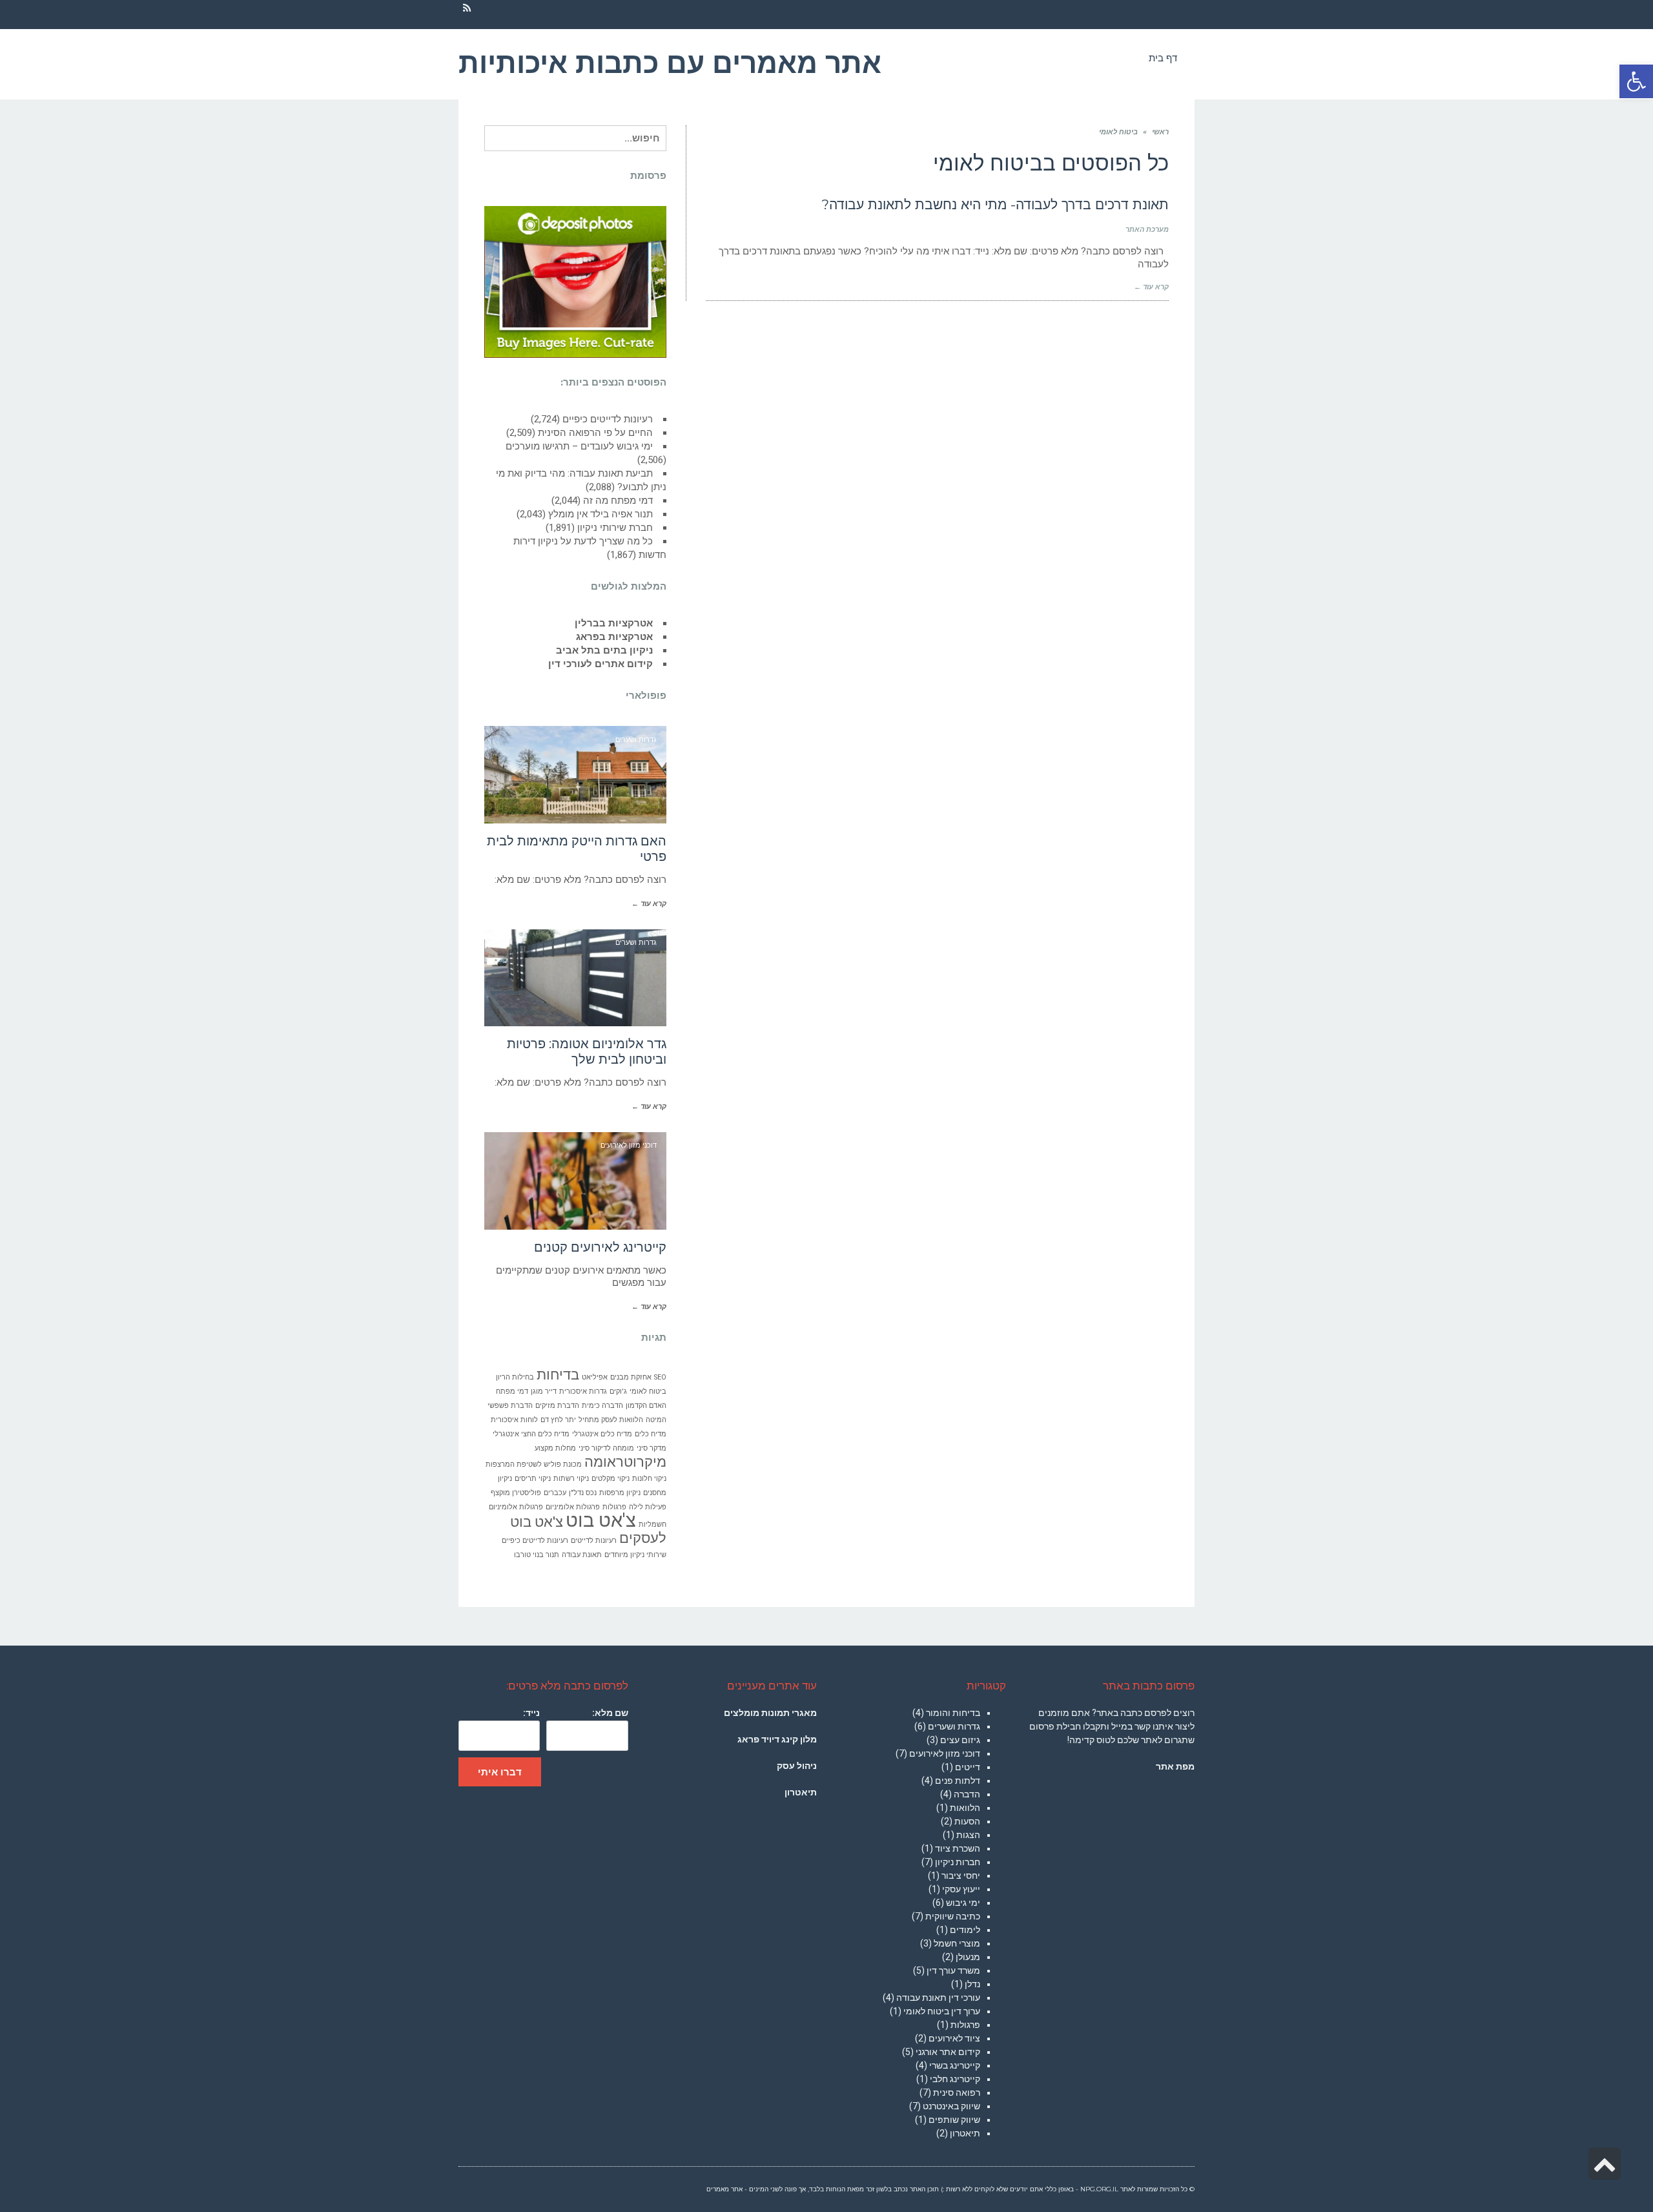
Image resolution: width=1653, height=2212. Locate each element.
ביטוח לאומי (648, 1391)
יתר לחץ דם (558, 1420)
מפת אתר (1175, 1766)
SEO (660, 1377)
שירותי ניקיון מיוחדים (635, 1555)
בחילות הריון (515, 1377)
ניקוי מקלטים (611, 1479)
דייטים (968, 1767)
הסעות (967, 1821)
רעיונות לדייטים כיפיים (608, 419)
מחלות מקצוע (555, 1448)
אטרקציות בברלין (614, 623)
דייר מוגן (544, 1391)
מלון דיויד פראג (777, 1739)
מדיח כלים (651, 1434)
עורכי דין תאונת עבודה (938, 1998)
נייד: (531, 1713)
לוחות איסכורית (514, 1420)
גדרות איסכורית (583, 1391)
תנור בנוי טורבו (537, 1555)
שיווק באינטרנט (951, 2106)
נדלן (972, 1984)
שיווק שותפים (954, 2120)
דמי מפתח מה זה (618, 501)
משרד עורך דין (953, 1970)
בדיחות (558, 1375)
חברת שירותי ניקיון (615, 528)
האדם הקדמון (646, 1406)
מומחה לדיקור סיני (606, 1448)
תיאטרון (965, 2133)
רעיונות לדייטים (594, 1541)
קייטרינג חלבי (955, 2079)
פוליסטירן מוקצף (516, 1493)
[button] (1636, 81)
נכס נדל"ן (583, 1493)
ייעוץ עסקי (961, 1889)
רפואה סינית (957, 2093)
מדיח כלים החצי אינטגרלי (531, 1434)
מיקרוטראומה (625, 1462)
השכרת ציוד (958, 1848)
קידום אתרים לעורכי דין (601, 664)
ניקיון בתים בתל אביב (604, 650)
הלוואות (965, 1808)
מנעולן (968, 1957)
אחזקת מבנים (631, 1377)
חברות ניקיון (958, 1862)
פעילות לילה (648, 1507)
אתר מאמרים (724, 2189)
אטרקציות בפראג (614, 637)
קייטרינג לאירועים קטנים (600, 1247)
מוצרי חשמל (957, 1943)
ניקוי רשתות (571, 1479)
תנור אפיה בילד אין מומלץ (601, 514)
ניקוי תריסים (533, 1479)
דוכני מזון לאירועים (945, 1753)
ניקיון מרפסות (620, 1493)
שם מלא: (610, 1713)
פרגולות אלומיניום (573, 1507)
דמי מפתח (512, 1391)
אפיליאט (595, 1377)
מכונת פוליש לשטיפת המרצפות (534, 1464)
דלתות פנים (958, 1781)
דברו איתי (500, 1772)
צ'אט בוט (601, 1520)
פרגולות (614, 1507)
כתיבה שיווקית (953, 1916)
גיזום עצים (960, 1740)
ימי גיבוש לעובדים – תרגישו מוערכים (579, 446)
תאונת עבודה (582, 1555)
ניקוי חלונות (649, 1479)
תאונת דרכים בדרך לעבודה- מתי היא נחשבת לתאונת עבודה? (995, 204)
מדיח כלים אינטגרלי (602, 1434)
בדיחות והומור (953, 1713)
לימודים (965, 1930)
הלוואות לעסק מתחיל (611, 1420)
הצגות (968, 1835)
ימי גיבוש (963, 1903)
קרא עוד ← (1151, 287)
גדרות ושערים (954, 1726)
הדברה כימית (602, 1406)
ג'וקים (618, 1391)
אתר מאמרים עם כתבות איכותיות (670, 63)
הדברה (967, 1794)
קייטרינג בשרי (955, 2065)
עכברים (555, 1493)
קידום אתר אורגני (948, 2052)
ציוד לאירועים (954, 2038)
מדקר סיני (652, 1448)
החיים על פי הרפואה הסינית (595, 433)
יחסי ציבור (961, 1876)
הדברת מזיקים (557, 1406)
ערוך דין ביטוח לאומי (942, 2011)
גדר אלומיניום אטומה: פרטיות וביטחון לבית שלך (587, 1051)
